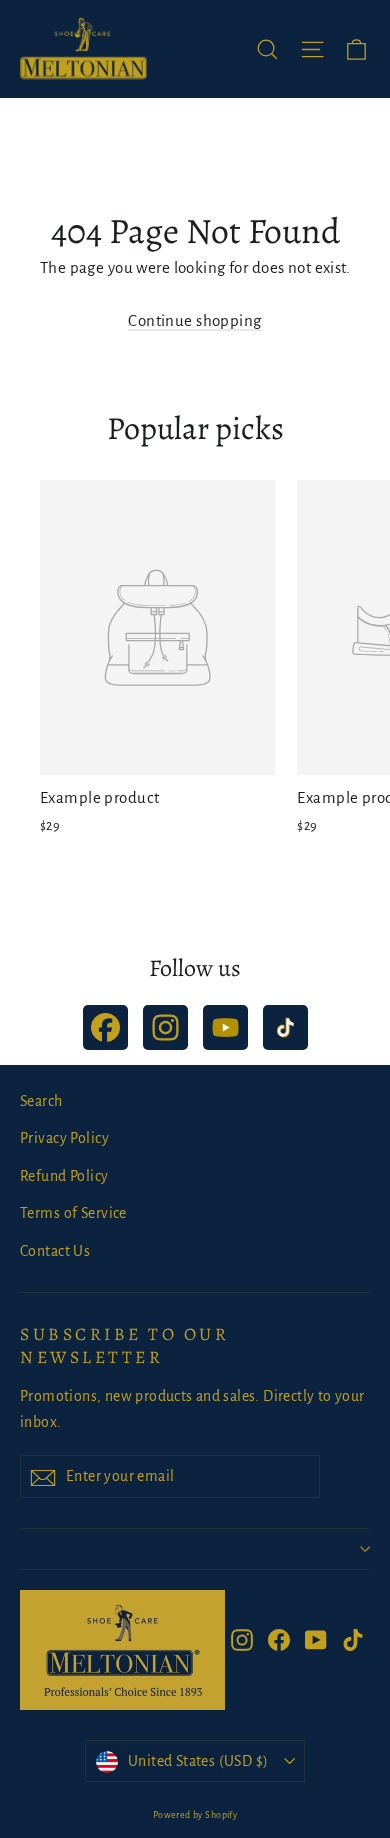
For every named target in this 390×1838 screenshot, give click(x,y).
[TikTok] (285, 1027)
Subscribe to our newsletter (124, 1345)
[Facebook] (105, 1027)
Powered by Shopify (195, 1815)
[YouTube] (225, 1027)
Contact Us (55, 1251)
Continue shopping (194, 320)
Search (41, 1101)
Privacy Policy (64, 1138)
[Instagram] (165, 1027)
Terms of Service (73, 1213)
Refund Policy (64, 1176)
